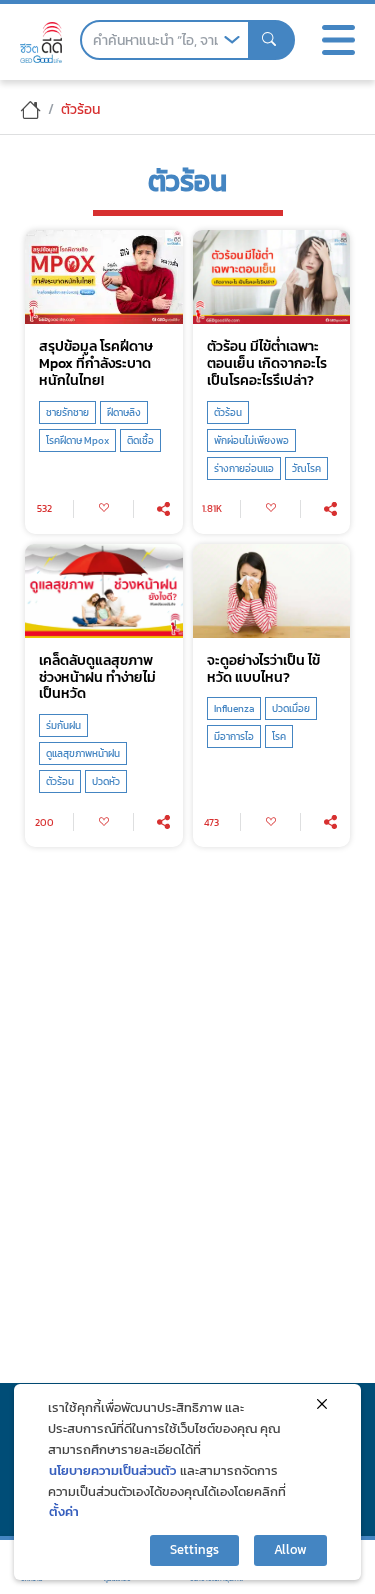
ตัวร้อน (228, 412)
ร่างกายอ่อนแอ (244, 468)
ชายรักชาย (67, 412)
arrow (232, 40)
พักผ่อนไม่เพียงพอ (251, 440)
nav (338, 40)
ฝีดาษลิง (124, 412)
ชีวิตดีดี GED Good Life (41, 42)
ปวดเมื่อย (291, 708)
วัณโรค (306, 468)
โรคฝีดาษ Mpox (77, 440)
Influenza (234, 708)
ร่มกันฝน (63, 725)
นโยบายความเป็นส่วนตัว (112, 1470)
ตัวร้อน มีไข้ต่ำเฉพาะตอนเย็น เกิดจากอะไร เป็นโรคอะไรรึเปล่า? (267, 363)
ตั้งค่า (64, 1511)
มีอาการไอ (234, 736)
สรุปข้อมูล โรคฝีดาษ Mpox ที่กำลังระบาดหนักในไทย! (96, 363)
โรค (279, 736)
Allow (290, 1549)
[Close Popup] (322, 1404)
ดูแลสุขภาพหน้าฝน (83, 753)
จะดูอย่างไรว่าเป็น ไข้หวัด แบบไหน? (263, 669)
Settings (194, 1549)
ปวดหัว (106, 781)
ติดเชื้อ (140, 440)
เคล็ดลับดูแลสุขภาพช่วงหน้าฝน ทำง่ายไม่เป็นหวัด (97, 677)
